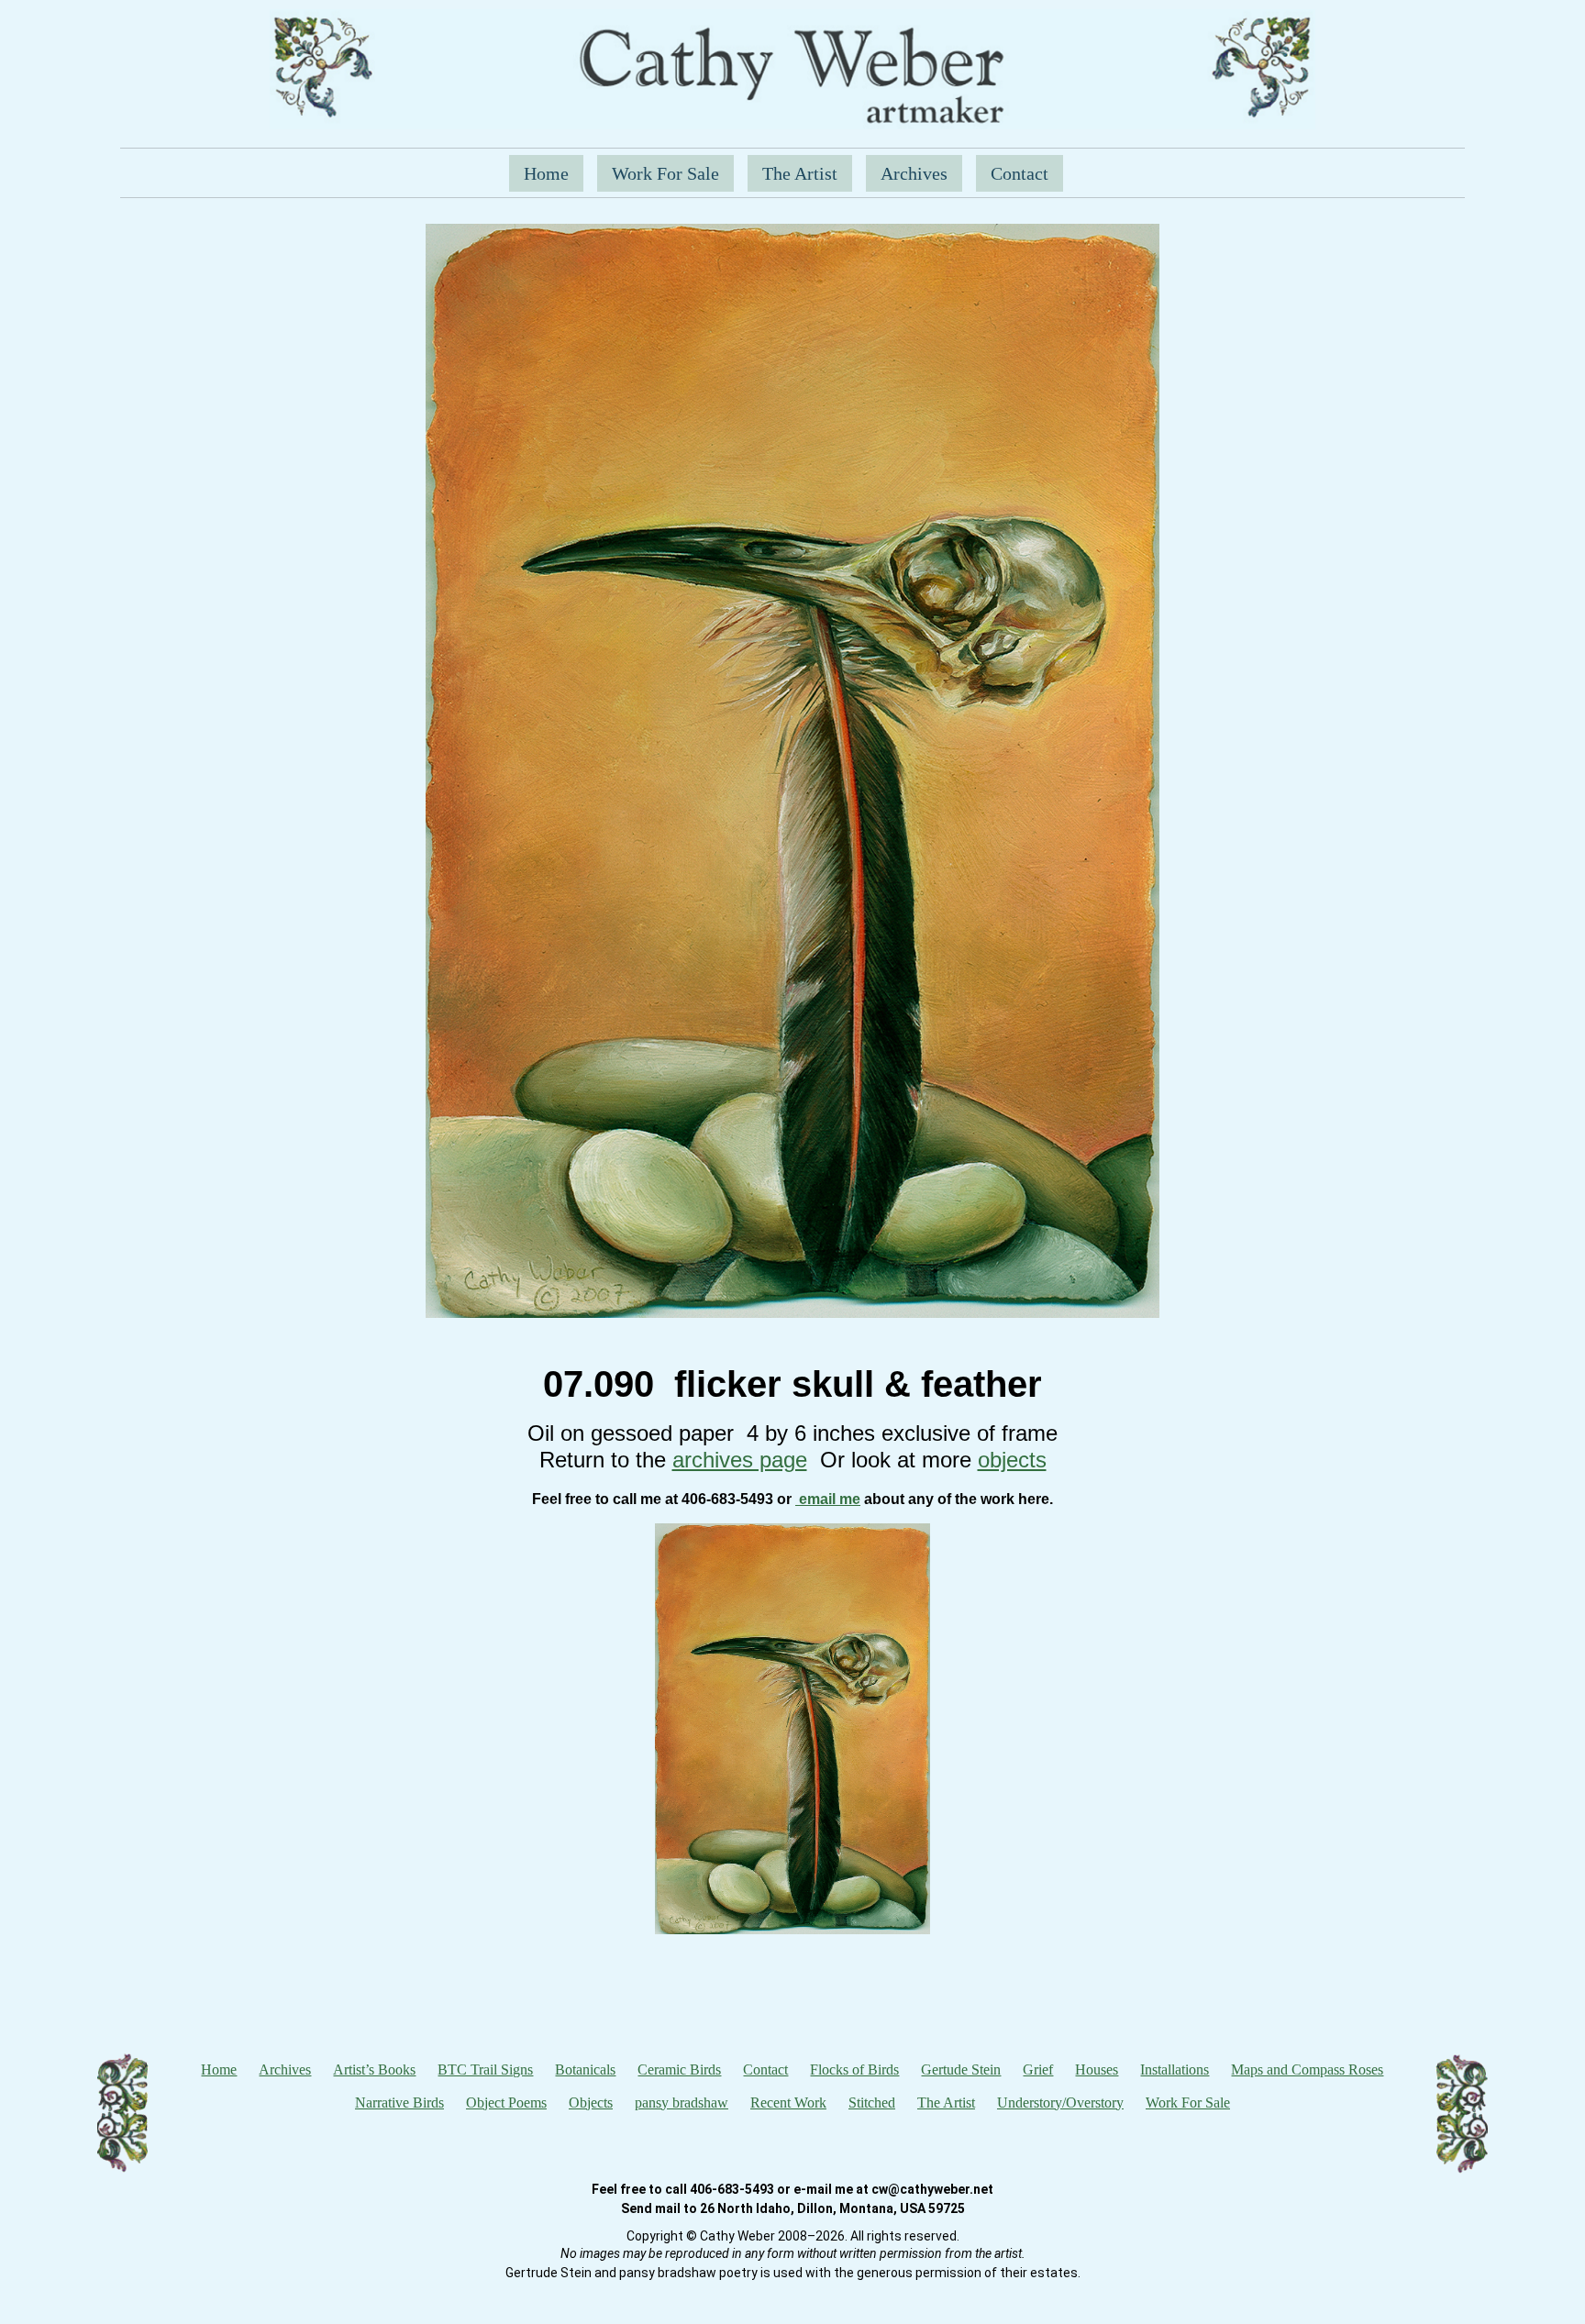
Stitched (872, 2103)
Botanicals (585, 2069)
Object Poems (506, 2103)
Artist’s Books (374, 2069)
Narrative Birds (399, 2103)
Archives (914, 173)
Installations (1175, 2069)
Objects (591, 2103)
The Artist (800, 173)
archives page (740, 1460)
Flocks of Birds (854, 2069)
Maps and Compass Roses (1307, 2069)
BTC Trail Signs (485, 2069)
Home (546, 173)
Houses (1097, 2069)
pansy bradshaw (682, 2103)
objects (1012, 1460)
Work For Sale (665, 173)
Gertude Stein (961, 2069)
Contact (1020, 173)
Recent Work (788, 2103)
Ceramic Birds (679, 2069)
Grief (1038, 2069)
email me (828, 1499)
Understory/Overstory (1060, 2103)
